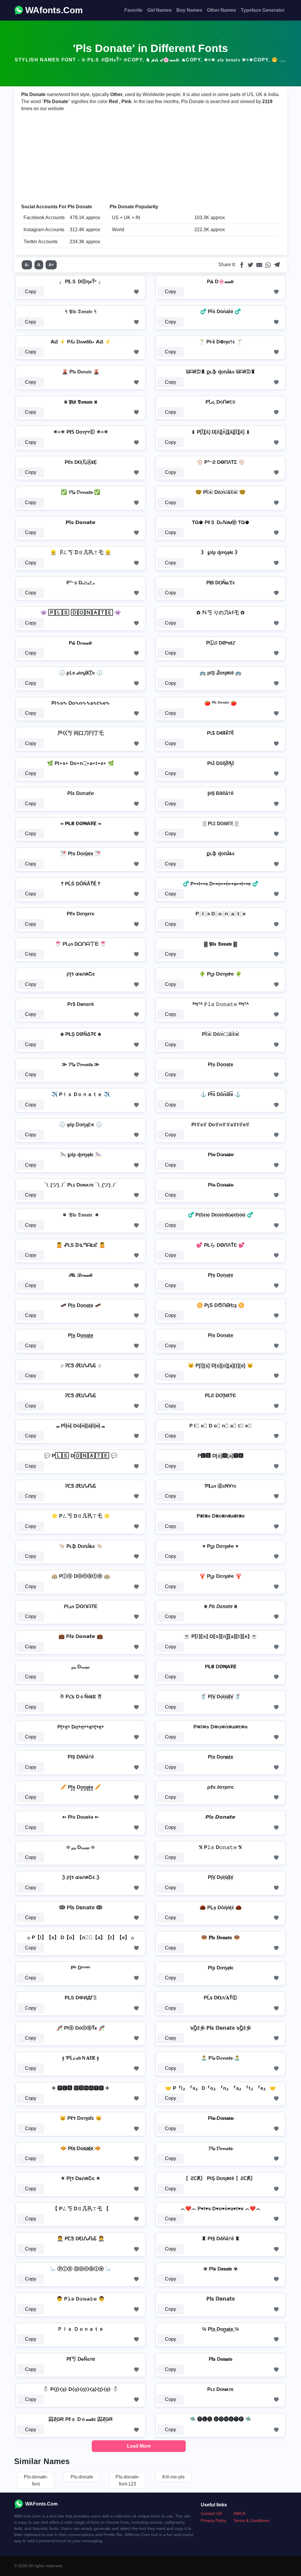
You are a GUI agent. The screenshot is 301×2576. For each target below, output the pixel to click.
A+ (51, 265)
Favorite (133, 10)
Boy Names (189, 10)
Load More (139, 2446)
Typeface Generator (263, 10)
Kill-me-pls (173, 2477)
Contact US (211, 2513)
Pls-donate (82, 2477)
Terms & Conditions (251, 2520)
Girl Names (159, 10)
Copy (31, 292)
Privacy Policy (214, 2520)
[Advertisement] (150, 158)
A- (27, 265)
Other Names (221, 10)
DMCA (239, 2513)
